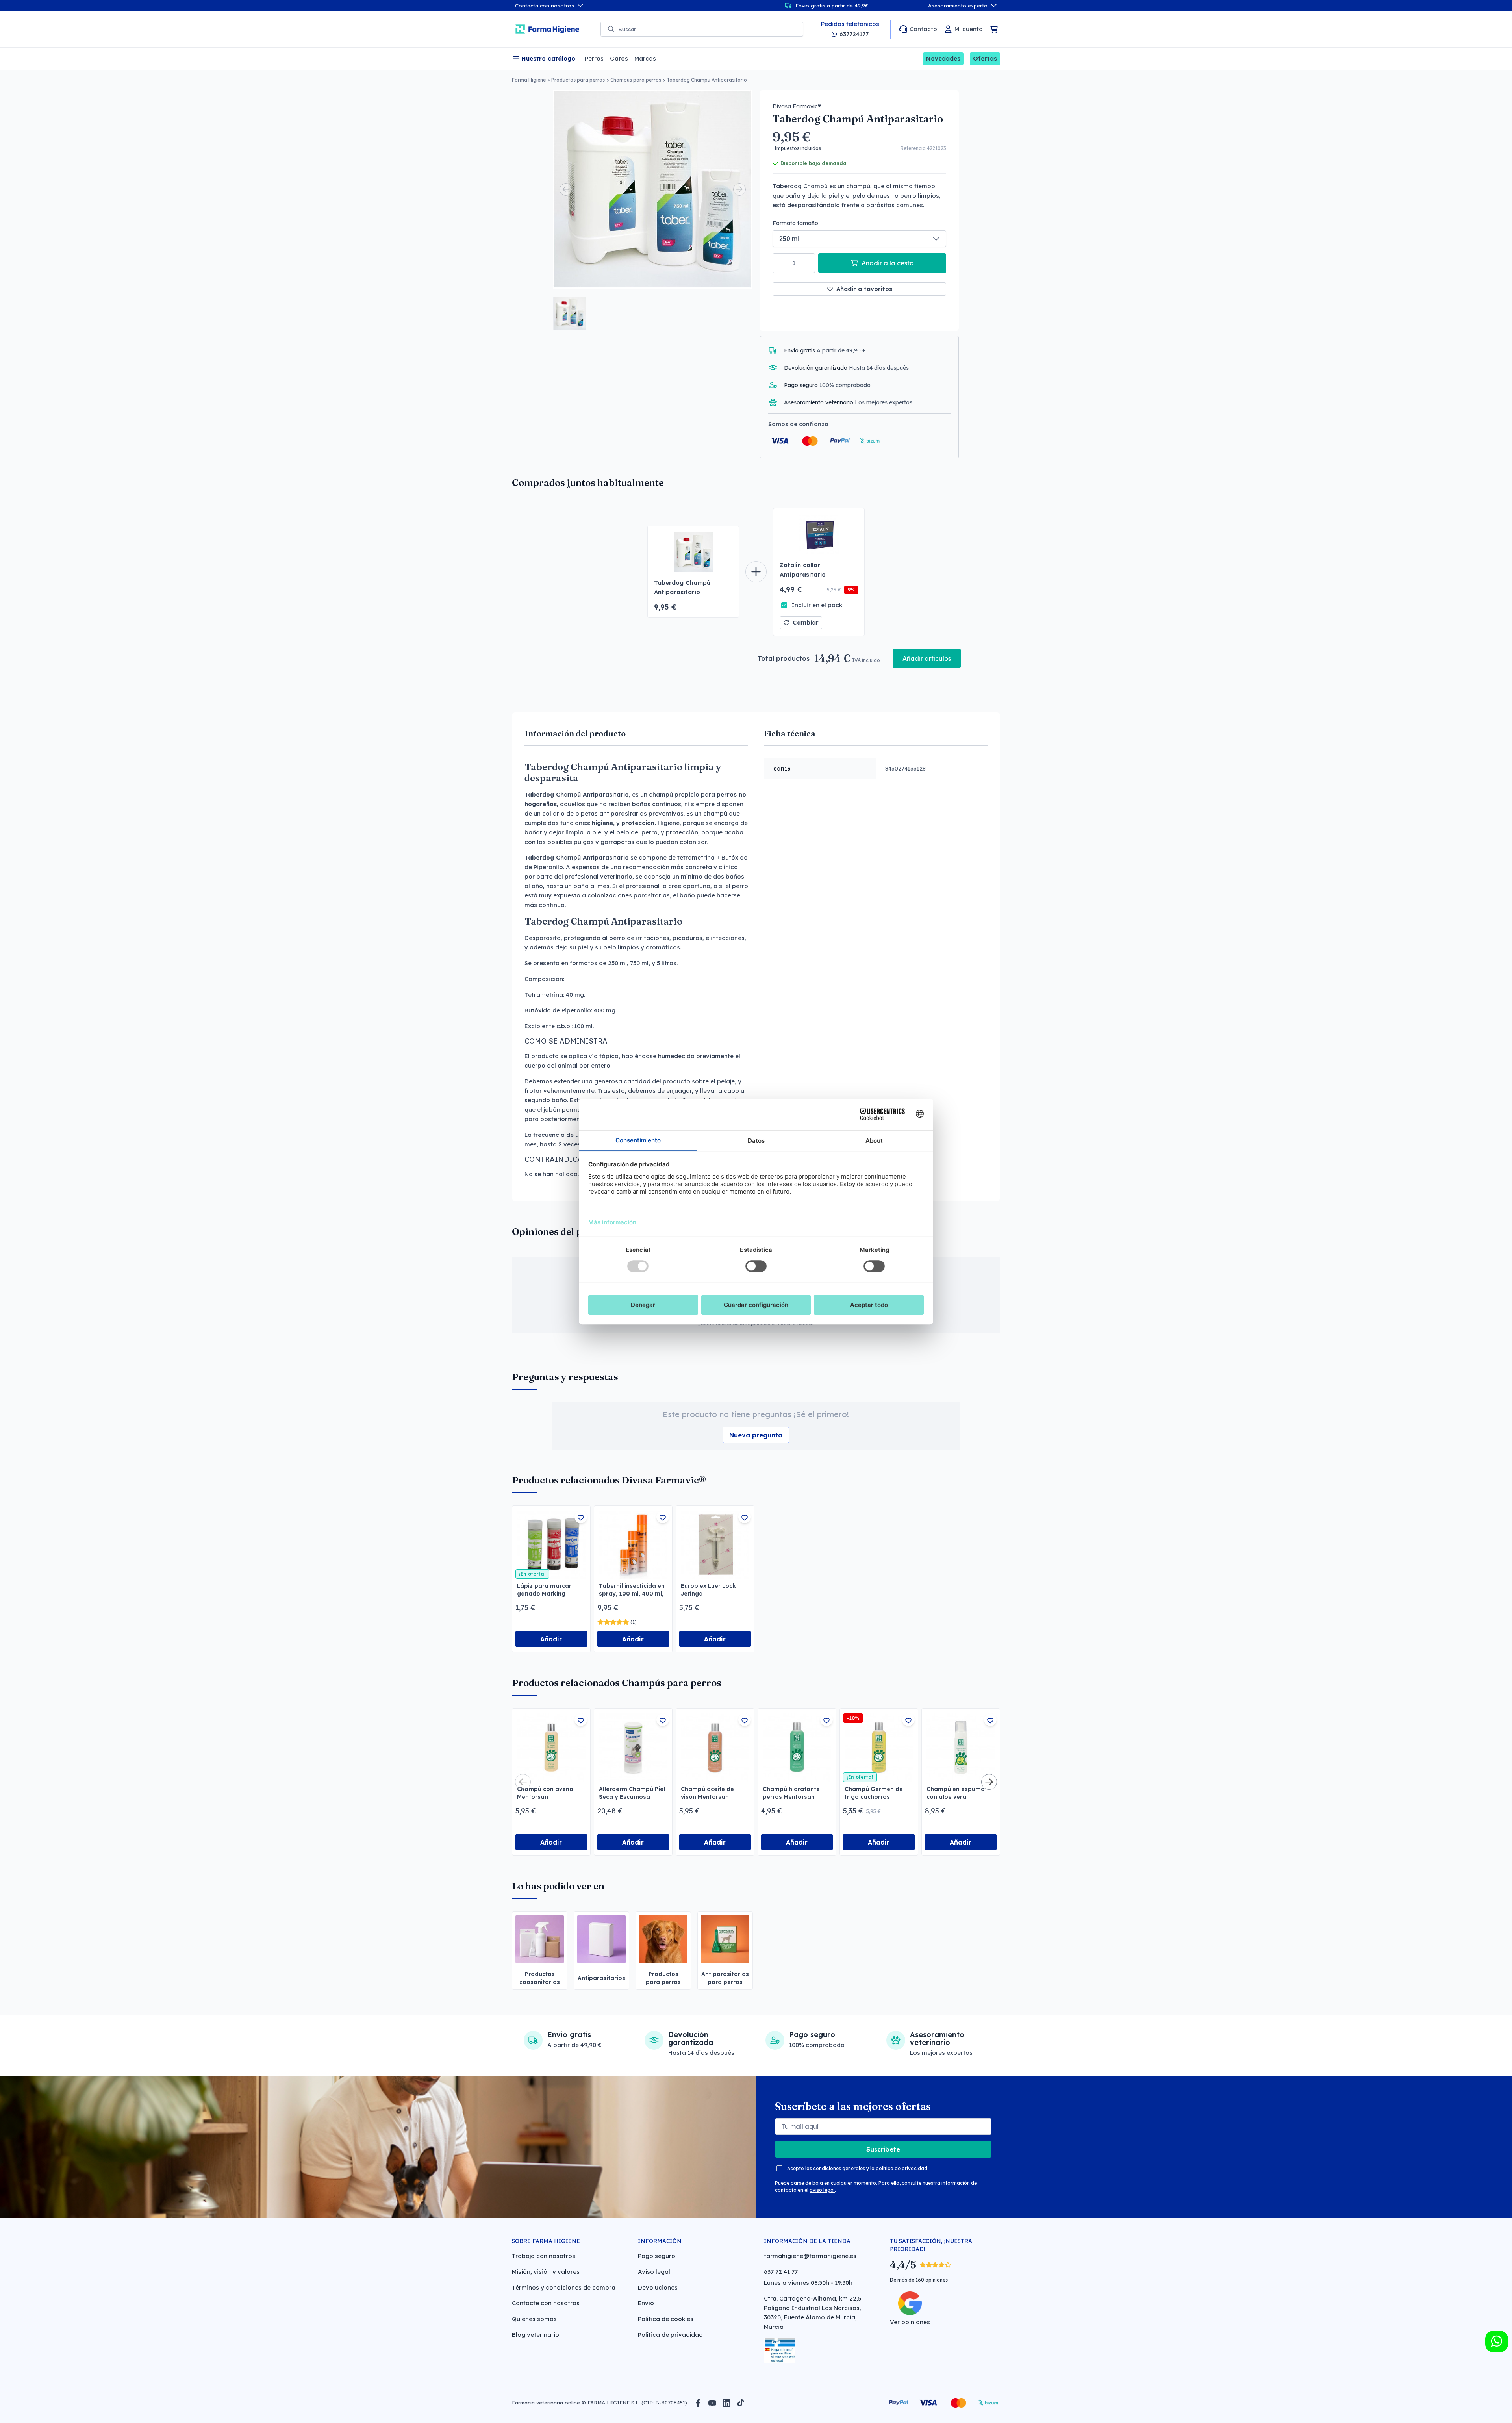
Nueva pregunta (756, 1435)
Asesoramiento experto (958, 6)
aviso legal (822, 2190)
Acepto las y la (857, 2168)
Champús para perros (636, 80)
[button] (570, 313)
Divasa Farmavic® (797, 106)
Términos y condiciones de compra (564, 2287)
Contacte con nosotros (546, 2303)
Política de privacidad (670, 2335)
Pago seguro (657, 2256)
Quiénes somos (534, 2319)
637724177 (854, 34)
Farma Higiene (529, 80)
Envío (646, 2303)
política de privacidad (901, 2168)
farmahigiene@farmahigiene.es (810, 2256)
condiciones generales (839, 2168)
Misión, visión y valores (546, 2272)
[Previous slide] (566, 189)
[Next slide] (739, 189)
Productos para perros (578, 80)
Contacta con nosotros (545, 6)
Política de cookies (666, 2319)
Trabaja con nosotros (544, 2256)
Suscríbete (883, 2149)
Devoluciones (658, 2287)
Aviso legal (654, 2272)
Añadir (551, 1639)
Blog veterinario (535, 2335)
